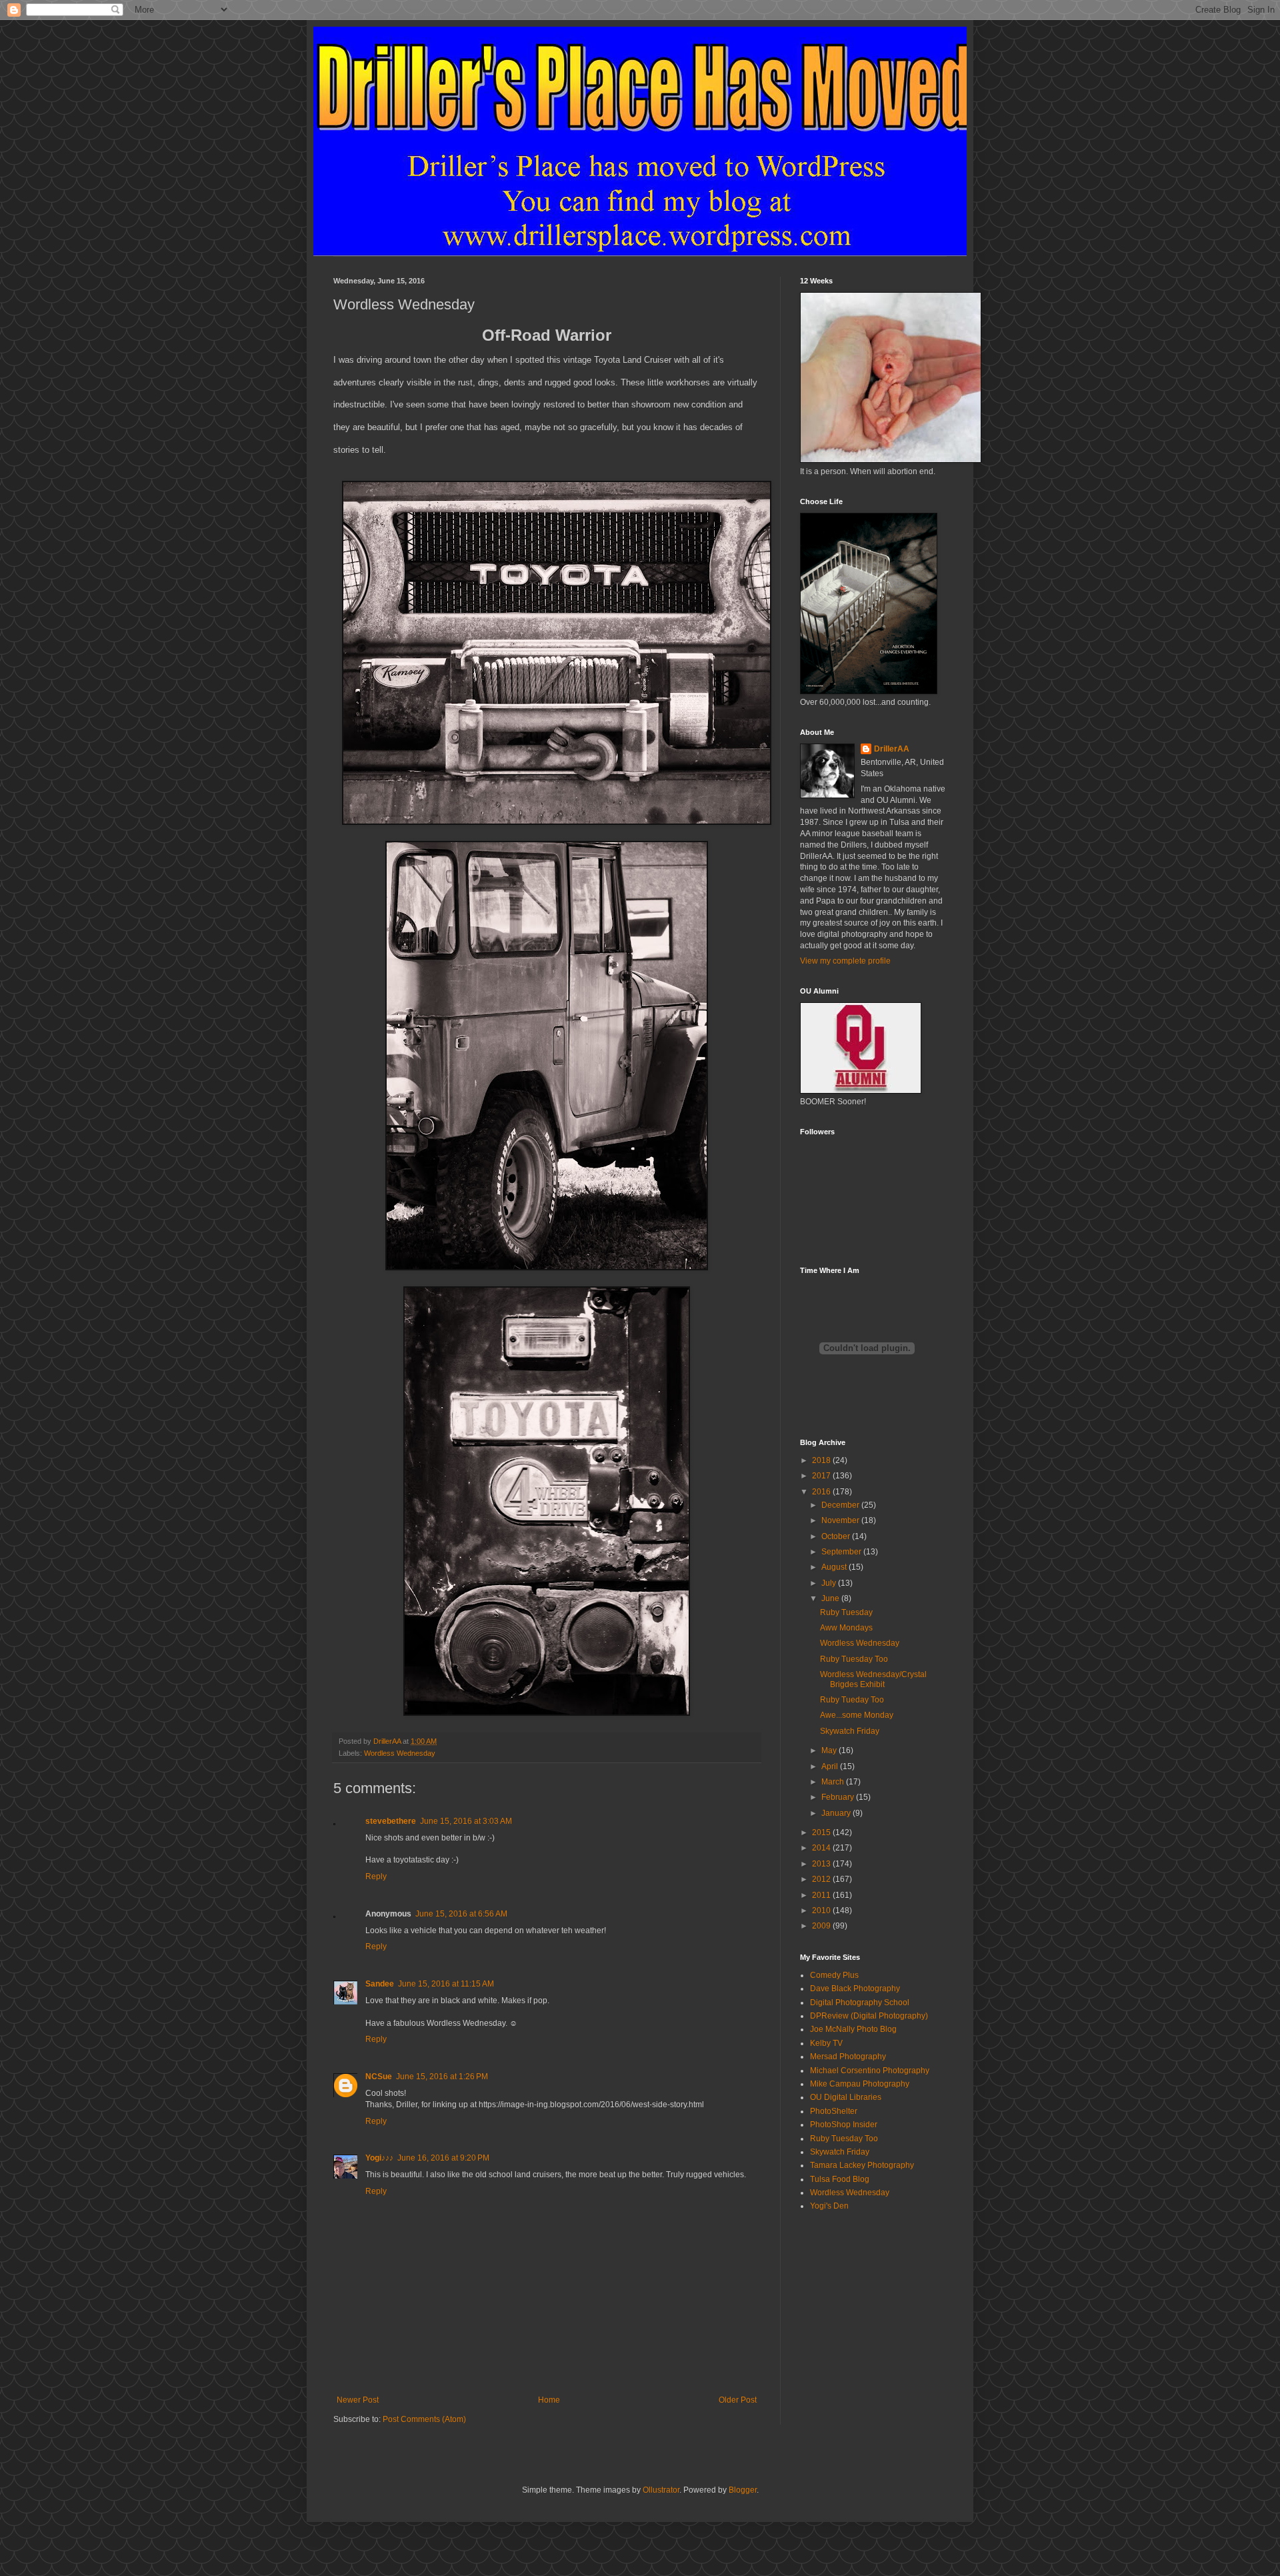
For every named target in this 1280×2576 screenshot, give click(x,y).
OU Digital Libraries (846, 2097)
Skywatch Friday (850, 1731)
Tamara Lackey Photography (862, 2165)
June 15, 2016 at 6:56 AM (461, 1914)
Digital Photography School (860, 2003)
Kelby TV (826, 2043)
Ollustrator (661, 2490)
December (841, 1505)
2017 (822, 1476)
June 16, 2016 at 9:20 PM (443, 2158)
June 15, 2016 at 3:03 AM (466, 1821)
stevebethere (391, 1821)
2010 (822, 1910)
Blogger (743, 2490)
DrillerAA (892, 749)
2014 (822, 1848)
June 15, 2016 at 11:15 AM (446, 1984)
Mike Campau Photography (860, 2084)
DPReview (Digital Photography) (869, 2016)
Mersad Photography (848, 2057)
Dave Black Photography (855, 1989)
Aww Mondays (846, 1628)
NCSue (379, 2077)
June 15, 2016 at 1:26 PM (442, 2077)
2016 (822, 1492)
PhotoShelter (834, 2111)
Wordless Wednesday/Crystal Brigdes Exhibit (873, 1679)
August (835, 1567)
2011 (822, 1895)
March (834, 1782)
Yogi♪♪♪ (379, 2158)
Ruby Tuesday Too (854, 1659)
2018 (822, 1460)
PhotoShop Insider (844, 2125)
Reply (376, 1876)
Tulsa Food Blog (840, 2179)
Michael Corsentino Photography (870, 2071)
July (830, 1583)
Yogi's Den (829, 2206)
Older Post (738, 2400)
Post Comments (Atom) (424, 2419)
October (837, 1536)
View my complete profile (845, 961)
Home (549, 2400)
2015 (822, 1832)
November (841, 1520)
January (837, 1813)
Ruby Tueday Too (852, 1700)
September (842, 1552)
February (839, 1797)
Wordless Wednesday (400, 1753)
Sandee (380, 1984)
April (831, 1766)
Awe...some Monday (857, 1715)
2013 (822, 1864)
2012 (822, 1879)
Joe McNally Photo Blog (853, 2029)
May (830, 1750)
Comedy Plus (834, 1975)
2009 (822, 1926)
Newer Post (358, 2400)
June (831, 1598)
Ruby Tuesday (846, 1612)
